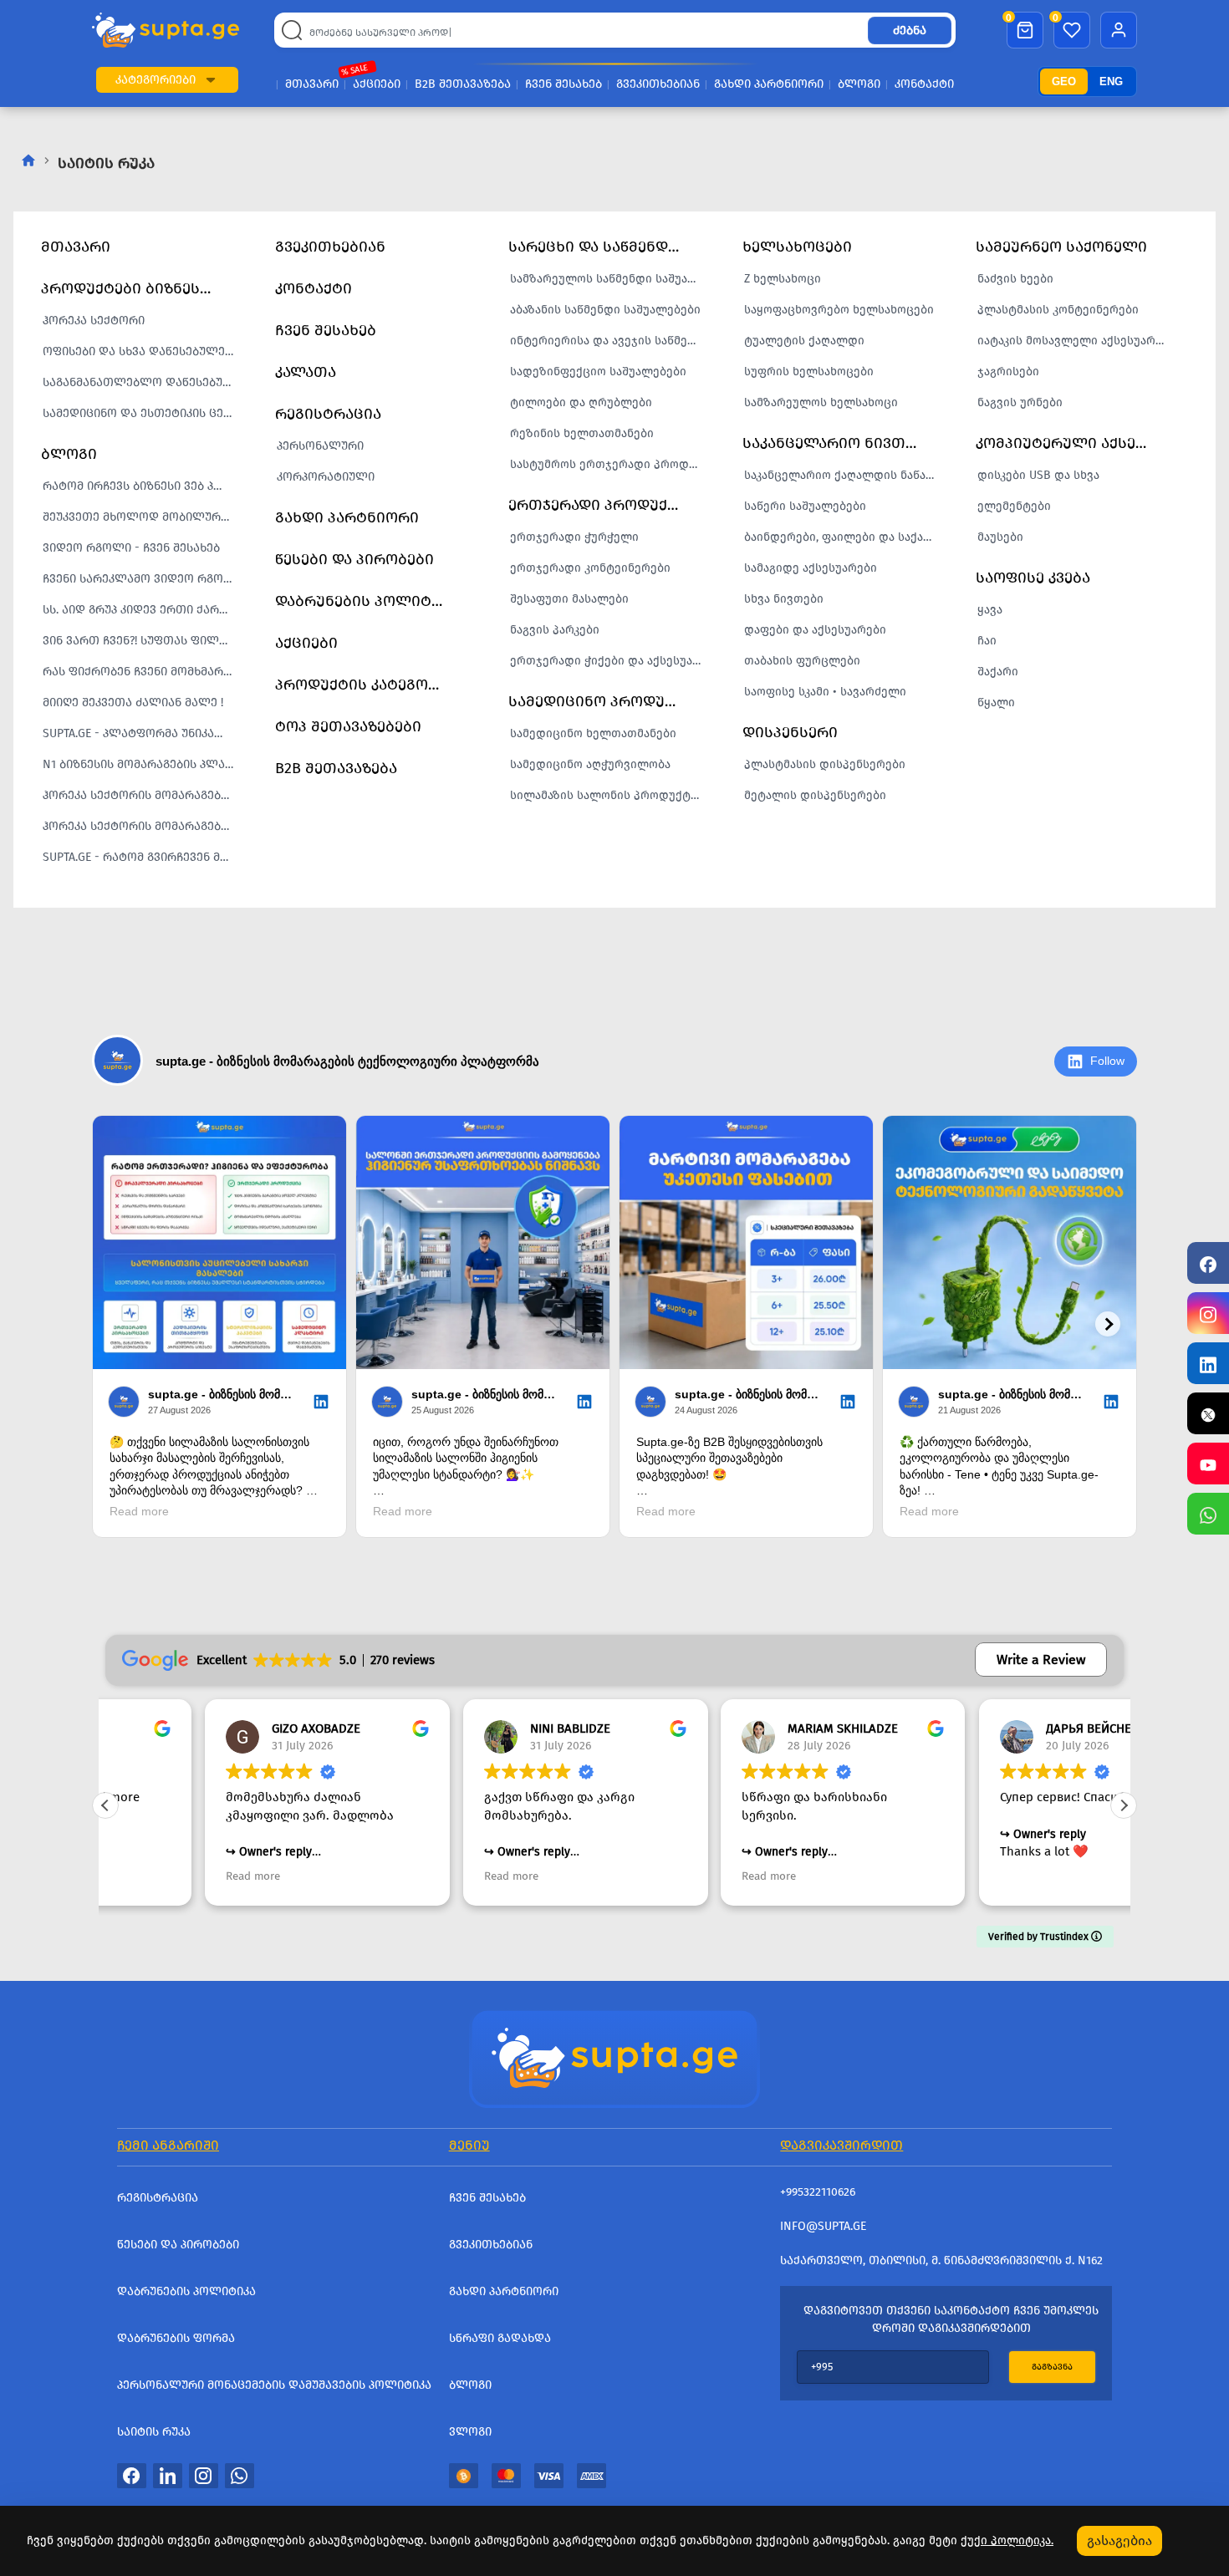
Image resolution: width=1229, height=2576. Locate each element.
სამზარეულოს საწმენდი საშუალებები (610, 279)
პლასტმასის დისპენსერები (825, 764)
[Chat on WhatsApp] (1208, 1514)
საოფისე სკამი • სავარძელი (825, 692)
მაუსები (1000, 537)
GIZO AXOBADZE (217, 1728)
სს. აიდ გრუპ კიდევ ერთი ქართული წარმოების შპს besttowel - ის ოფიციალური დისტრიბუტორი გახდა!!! (143, 610)
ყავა (990, 610)
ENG (1111, 81)
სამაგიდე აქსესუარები (811, 568)
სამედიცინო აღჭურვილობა (590, 764)
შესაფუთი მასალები (569, 599)
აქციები (377, 84)
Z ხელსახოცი (783, 279)
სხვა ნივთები (784, 599)
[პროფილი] (1119, 30)
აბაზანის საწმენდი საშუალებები (605, 310)
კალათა (306, 372)
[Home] (614, 2057)
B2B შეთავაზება (463, 84)
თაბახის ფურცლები (802, 661)
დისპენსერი (790, 732)
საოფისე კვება (1033, 578)
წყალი (996, 703)
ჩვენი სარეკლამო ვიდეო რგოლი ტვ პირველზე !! (143, 579)
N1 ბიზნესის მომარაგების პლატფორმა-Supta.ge (143, 764)
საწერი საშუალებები (805, 506)
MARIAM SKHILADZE (743, 1728)
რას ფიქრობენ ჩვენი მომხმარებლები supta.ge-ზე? (143, 672)
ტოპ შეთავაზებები (348, 726)
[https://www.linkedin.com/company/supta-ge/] (1208, 1363)
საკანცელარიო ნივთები (837, 443)
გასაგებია (1119, 2540)
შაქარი (998, 672)
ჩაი (987, 641)
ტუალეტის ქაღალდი (804, 341)
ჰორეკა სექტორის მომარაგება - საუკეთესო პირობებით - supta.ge (143, 795)
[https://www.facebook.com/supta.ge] (1208, 1263)
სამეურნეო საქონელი (1061, 247)
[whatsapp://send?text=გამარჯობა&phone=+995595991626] (240, 2475)
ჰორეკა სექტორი (94, 321)
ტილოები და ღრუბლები (581, 402)
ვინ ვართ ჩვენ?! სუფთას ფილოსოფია (143, 641)
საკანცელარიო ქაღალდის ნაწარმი (844, 475)
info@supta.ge (823, 2226)
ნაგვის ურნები (1020, 402)
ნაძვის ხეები (1015, 279)
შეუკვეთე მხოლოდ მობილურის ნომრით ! (143, 517)
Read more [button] (153, 1876)
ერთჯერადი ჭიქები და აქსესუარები (610, 661)
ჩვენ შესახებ (564, 84)
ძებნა (910, 31)
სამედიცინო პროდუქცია (604, 701)
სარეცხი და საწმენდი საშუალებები (604, 247)
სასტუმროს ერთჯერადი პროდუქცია (610, 464)
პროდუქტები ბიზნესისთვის (137, 288)
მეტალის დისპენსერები (815, 795)
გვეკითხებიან (658, 84)
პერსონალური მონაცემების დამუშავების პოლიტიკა (274, 2385)
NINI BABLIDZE (471, 1728)
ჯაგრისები (1008, 372)
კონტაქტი (924, 84)
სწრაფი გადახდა (500, 2338)
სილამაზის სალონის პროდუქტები (610, 795)
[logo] (166, 31)
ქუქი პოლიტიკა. (1007, 2540)
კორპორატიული (326, 477)
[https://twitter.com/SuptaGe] (1208, 1413)
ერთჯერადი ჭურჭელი (574, 537)
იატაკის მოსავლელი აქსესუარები (1076, 341)
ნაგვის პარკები (555, 630)
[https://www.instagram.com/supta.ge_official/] (1208, 1313)
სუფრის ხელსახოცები (809, 372)
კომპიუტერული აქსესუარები (1072, 443)
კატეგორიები (156, 80)
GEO (1064, 81)
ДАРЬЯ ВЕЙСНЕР (993, 1728)
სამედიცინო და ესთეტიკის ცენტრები (143, 413)
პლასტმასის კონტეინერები (1058, 310)
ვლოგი (470, 2432)
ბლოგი (859, 84)
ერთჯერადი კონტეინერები (590, 568)
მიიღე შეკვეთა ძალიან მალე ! (133, 703)
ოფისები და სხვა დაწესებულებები (143, 351)
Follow (1107, 1061)
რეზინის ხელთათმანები (582, 433)
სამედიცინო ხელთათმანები (593, 733)
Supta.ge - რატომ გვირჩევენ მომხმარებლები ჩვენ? (143, 857)
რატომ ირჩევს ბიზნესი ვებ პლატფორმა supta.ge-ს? (143, 486)
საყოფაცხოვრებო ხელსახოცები (839, 310)
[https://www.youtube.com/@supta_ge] (1208, 1464)
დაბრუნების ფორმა (176, 2338)
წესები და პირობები (354, 559)
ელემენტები (1014, 506)
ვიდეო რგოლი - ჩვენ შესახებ (131, 548)
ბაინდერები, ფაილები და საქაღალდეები (844, 537)
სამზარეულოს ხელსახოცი (821, 402)
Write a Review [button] (1041, 1660)
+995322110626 (818, 2192)
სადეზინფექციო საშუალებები (598, 372)
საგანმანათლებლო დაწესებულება (143, 382)
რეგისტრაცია (328, 414)
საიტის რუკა (154, 2432)
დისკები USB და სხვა (1038, 475)
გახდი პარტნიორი (769, 84)
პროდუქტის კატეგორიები (371, 685)
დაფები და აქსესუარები (815, 630)
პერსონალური (320, 446)
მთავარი (312, 84)
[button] (211, 80)
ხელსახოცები (797, 247)
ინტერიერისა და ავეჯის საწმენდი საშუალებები (610, 341)
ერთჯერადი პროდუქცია (602, 505)
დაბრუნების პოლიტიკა (366, 601)
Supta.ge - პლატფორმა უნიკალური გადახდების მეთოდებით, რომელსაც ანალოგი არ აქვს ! (143, 733)
